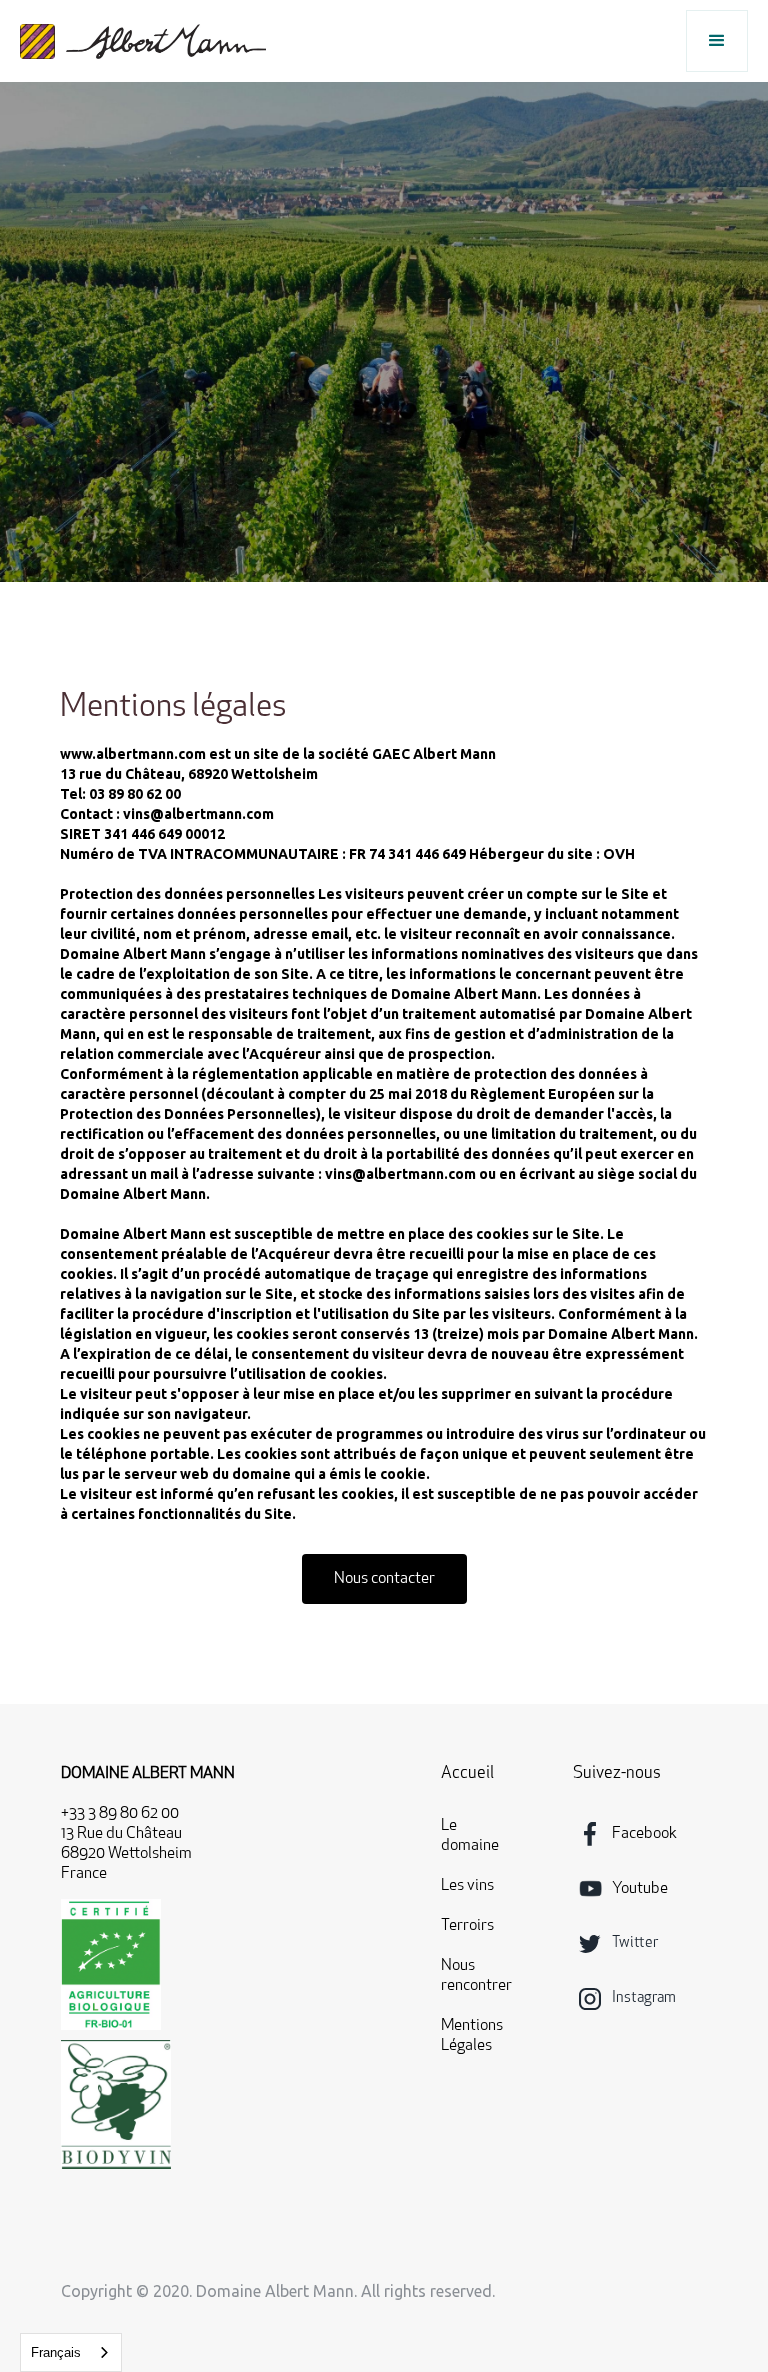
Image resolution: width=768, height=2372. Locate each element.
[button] (717, 41)
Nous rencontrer (476, 1976)
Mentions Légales (472, 2036)
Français (56, 2352)
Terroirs (467, 1926)
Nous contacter (384, 1579)
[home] (143, 41)
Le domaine (470, 1836)
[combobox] (71, 2352)
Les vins (467, 1886)
